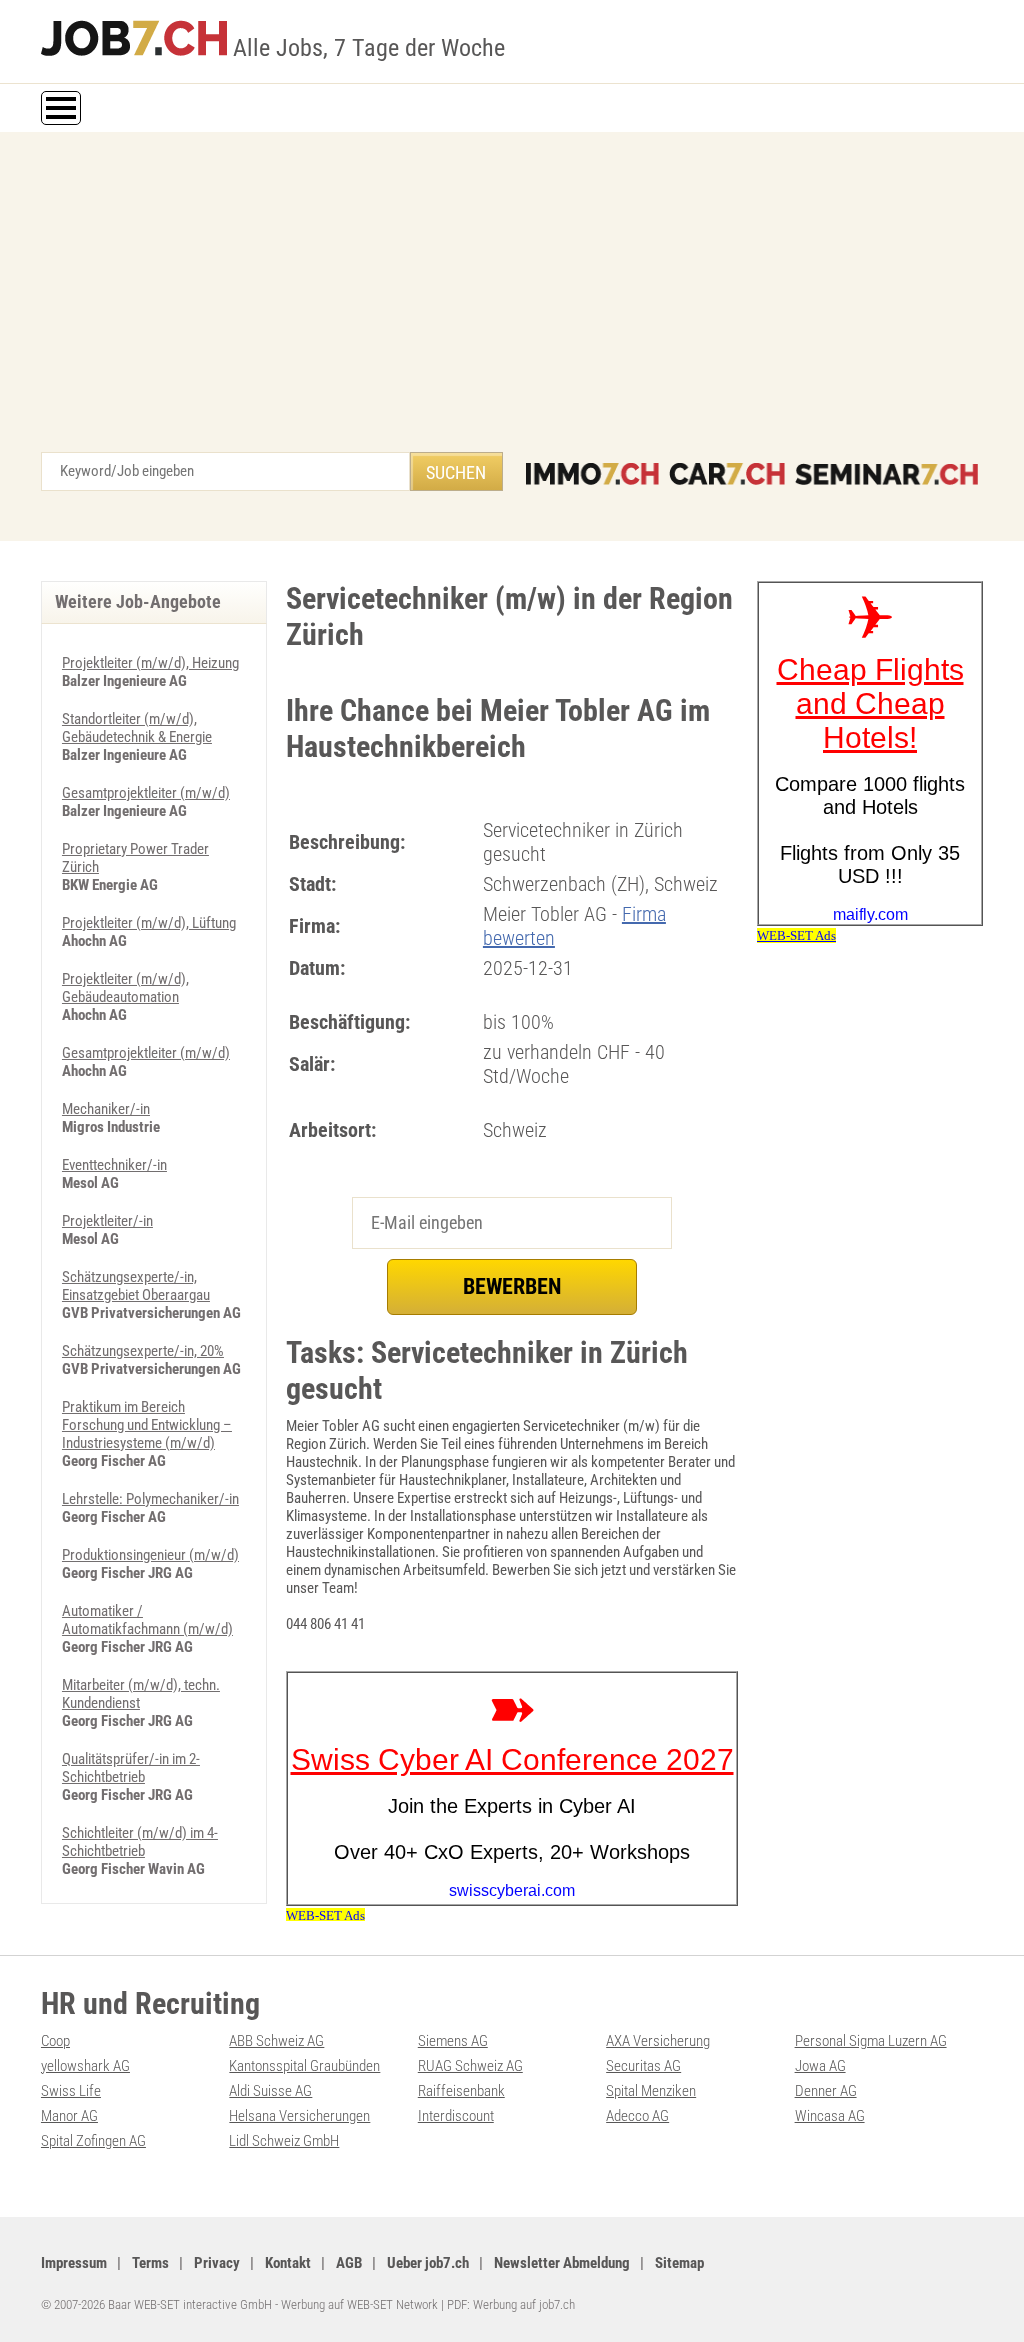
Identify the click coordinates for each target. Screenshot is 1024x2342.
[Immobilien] (592, 474)
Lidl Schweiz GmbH (284, 2141)
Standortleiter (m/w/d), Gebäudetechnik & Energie (137, 728)
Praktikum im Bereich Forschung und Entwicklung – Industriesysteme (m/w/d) (147, 1425)
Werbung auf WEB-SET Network (359, 2304)
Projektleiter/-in (107, 1221)
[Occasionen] (727, 474)
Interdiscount (456, 2116)
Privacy (217, 2263)
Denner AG (826, 2091)
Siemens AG (453, 2041)
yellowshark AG (85, 2066)
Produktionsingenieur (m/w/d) (150, 1555)
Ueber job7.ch (428, 2263)
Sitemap (679, 2263)
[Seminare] (886, 474)
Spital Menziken (651, 2091)
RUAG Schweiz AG (470, 2066)
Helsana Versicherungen (299, 2116)
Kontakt (288, 2263)
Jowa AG (820, 2066)
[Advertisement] (512, 302)
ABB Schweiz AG (276, 2041)
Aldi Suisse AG (270, 2091)
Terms (150, 2263)
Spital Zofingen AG (93, 2141)
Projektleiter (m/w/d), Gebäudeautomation (125, 988)
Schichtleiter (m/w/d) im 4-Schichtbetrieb (140, 1842)
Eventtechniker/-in (114, 1165)
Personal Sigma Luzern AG (871, 2041)
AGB (349, 2263)
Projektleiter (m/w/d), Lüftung (149, 923)
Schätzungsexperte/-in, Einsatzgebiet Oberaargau (136, 1286)
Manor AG (69, 2116)
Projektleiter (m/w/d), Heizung (150, 663)
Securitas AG (643, 2066)
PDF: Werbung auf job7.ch (511, 2304)
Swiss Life (71, 2091)
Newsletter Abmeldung (562, 2263)
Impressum (74, 2263)
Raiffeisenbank (461, 2091)
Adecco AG (637, 2116)
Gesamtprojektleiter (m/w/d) (146, 793)
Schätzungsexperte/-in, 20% (143, 1351)
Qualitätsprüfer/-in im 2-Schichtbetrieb (131, 1768)
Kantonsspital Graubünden (304, 2066)
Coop (55, 2041)
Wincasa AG (830, 2116)
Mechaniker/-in (106, 1109)
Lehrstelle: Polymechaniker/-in (150, 1499)
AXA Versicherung (658, 2041)
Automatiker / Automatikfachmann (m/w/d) (147, 1620)
